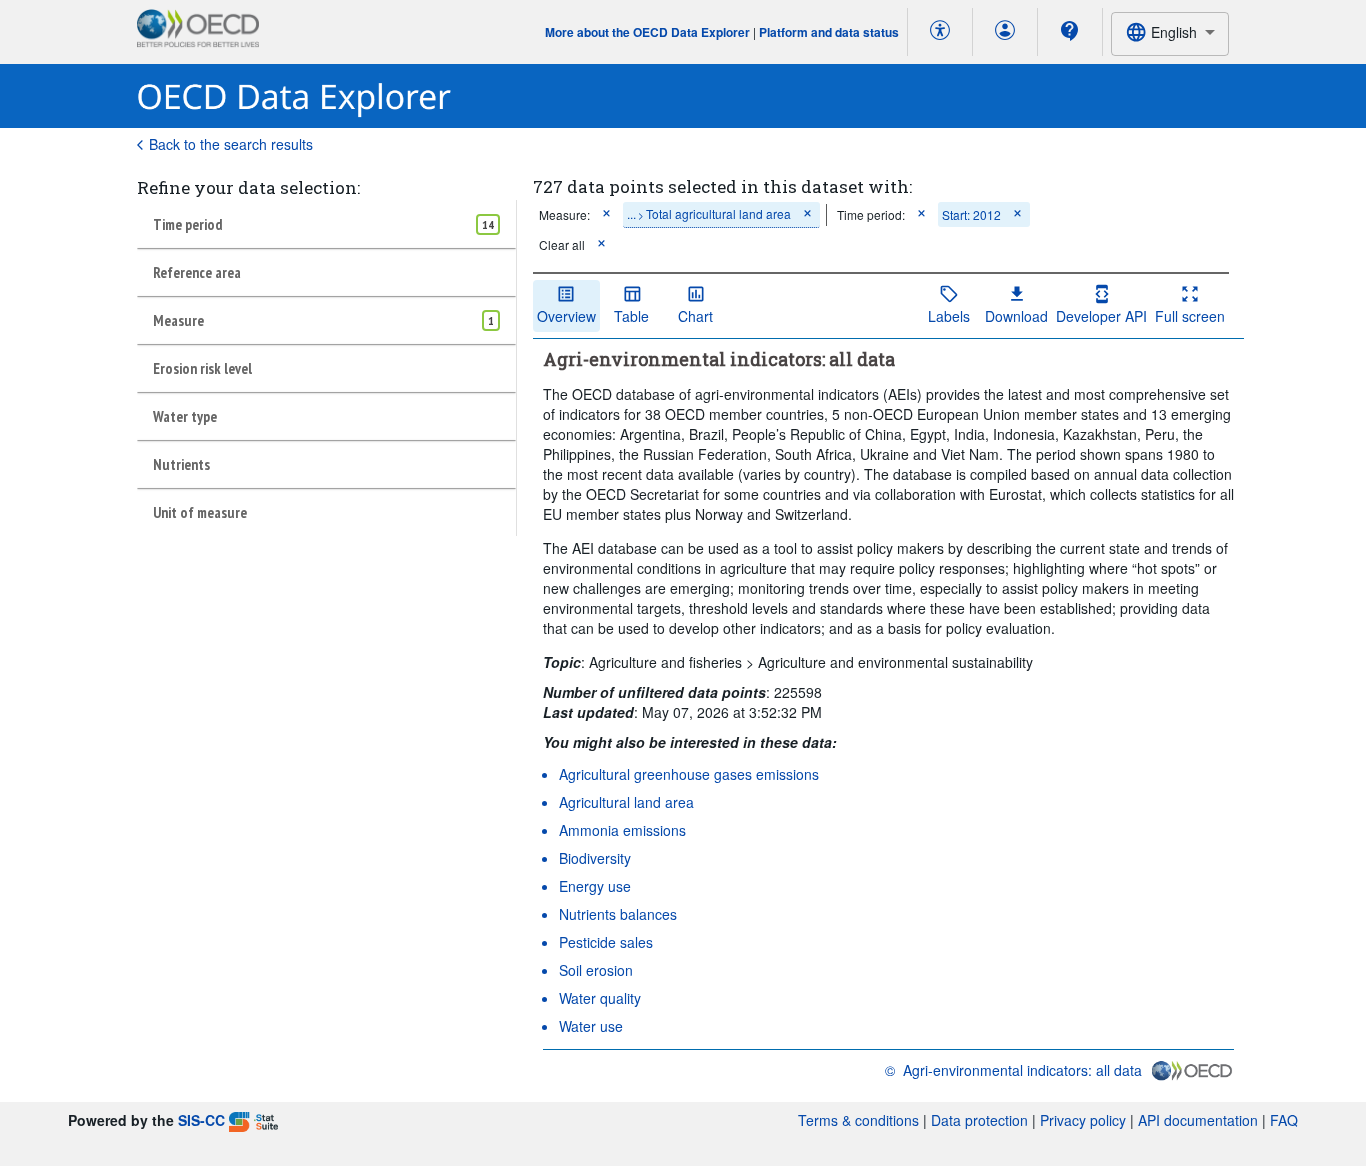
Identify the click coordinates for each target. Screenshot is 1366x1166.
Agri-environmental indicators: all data (1022, 1070)
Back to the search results (231, 144)
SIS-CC (201, 1120)
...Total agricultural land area (709, 213)
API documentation (1198, 1120)
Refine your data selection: (248, 187)
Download (1016, 316)
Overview (566, 316)
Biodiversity (595, 858)
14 (488, 224)
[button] (606, 214)
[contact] (1070, 31)
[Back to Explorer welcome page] (294, 96)
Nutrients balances (618, 914)
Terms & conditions (858, 1120)
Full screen (1190, 316)
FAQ (1284, 1120)
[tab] (326, 224)
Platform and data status (829, 32)
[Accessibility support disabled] (940, 32)
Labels (949, 316)
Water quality (600, 998)
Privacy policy (1083, 1120)
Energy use (595, 886)
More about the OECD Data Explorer (647, 32)
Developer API (1101, 316)
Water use (591, 1026)
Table (631, 316)
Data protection (979, 1120)
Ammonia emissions (622, 830)
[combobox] (1170, 33)
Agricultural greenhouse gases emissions (689, 774)
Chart (695, 316)
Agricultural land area (626, 802)
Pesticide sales (606, 942)
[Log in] (1005, 32)
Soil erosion (596, 970)
